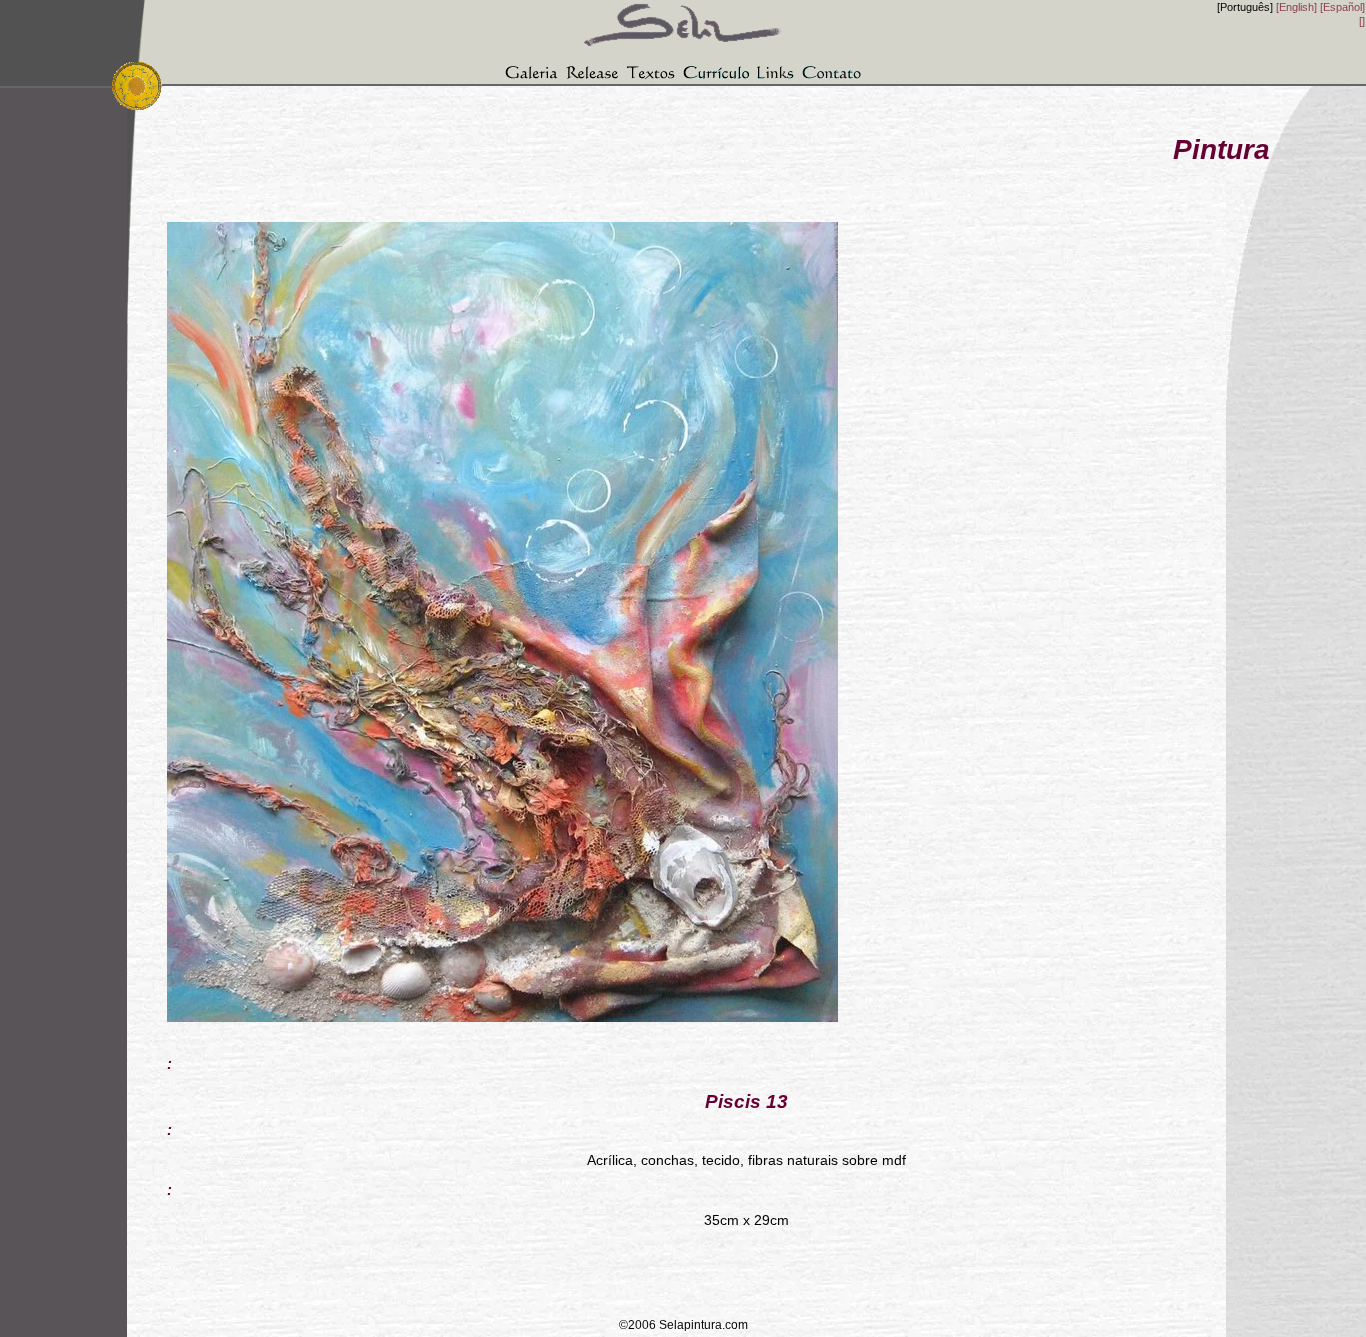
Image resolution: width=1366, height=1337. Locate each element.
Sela (683, 16)
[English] (1296, 7)
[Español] (1342, 7)
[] (1362, 21)
